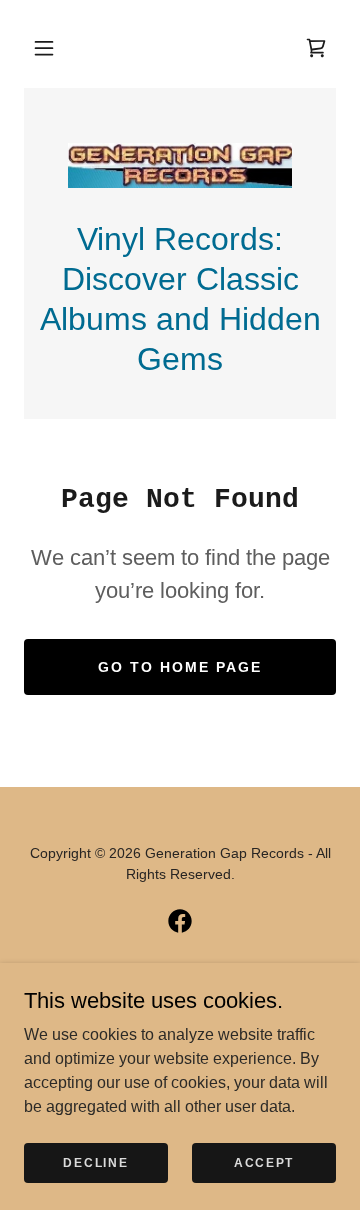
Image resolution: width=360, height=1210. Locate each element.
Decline (95, 1162)
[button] (44, 48)
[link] (180, 165)
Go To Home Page (180, 667)
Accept (264, 1162)
